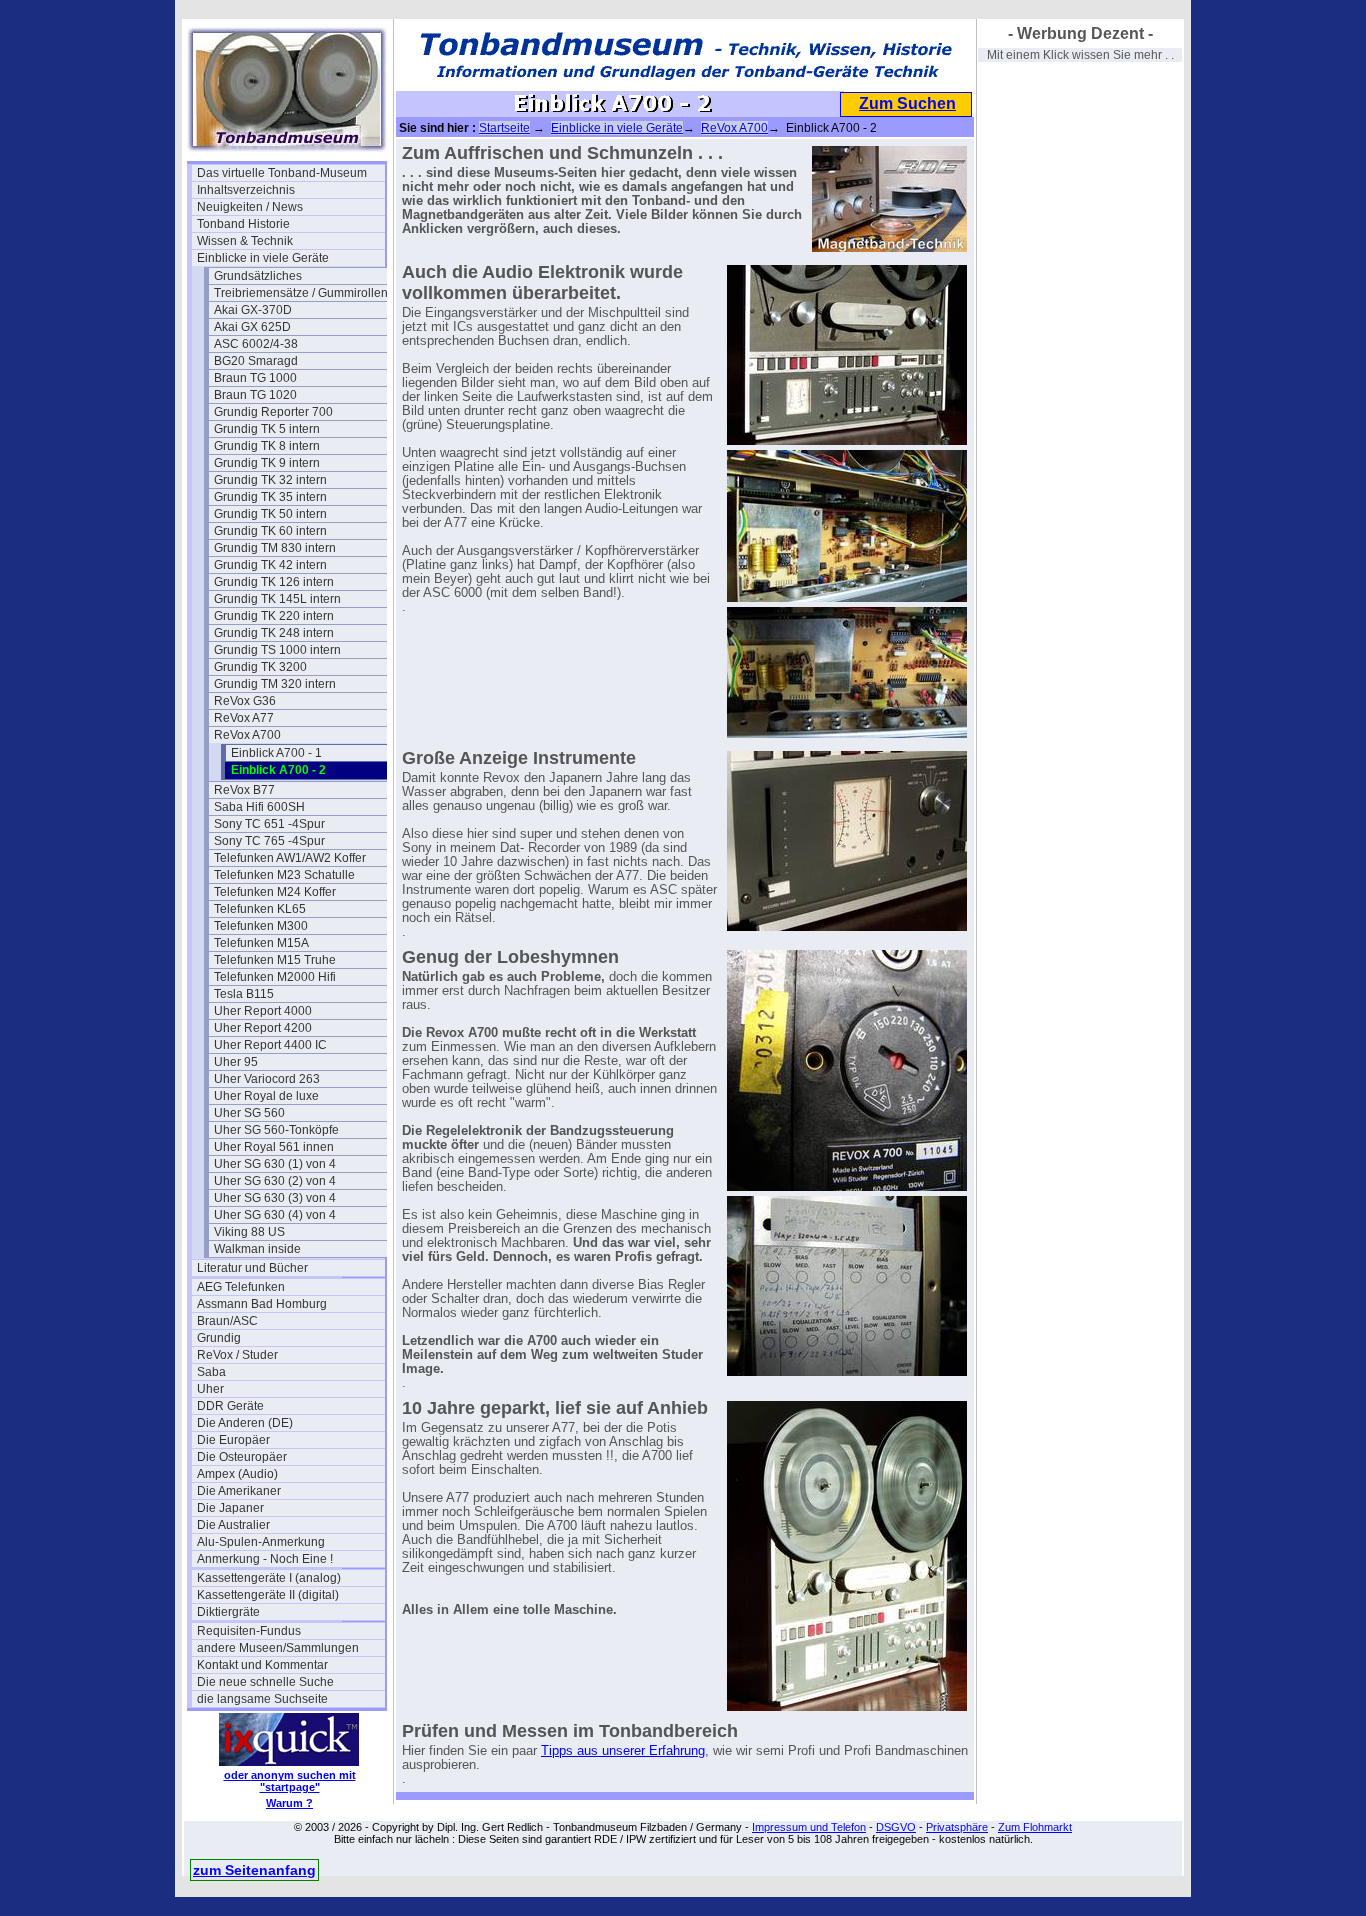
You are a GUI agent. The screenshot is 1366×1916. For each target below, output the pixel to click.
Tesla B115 (244, 994)
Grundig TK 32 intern (270, 480)
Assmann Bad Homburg (262, 1304)
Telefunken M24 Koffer (275, 892)
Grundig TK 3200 (260, 667)
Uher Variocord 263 (267, 1079)
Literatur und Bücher (252, 1268)
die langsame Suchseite (262, 1699)
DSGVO (896, 1827)
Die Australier (233, 1525)
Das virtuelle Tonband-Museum (282, 173)
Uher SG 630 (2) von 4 (275, 1181)
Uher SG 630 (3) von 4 (275, 1198)
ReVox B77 (244, 790)
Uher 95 (236, 1062)
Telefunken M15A (261, 943)
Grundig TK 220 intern (274, 616)
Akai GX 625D (252, 327)
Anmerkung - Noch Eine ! (265, 1559)
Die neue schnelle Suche (265, 1682)
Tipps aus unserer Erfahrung (623, 1751)
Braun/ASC (227, 1321)
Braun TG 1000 (255, 378)
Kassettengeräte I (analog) (269, 1578)
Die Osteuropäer (242, 1457)
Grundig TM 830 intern (275, 548)
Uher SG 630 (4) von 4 (275, 1215)
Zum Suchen (907, 103)
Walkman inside (257, 1249)
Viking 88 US (249, 1232)
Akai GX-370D (253, 310)
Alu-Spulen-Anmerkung (261, 1542)
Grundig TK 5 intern (267, 429)
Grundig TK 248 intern (274, 633)
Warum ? (289, 1803)
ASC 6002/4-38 (256, 344)
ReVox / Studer (237, 1355)
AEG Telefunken (241, 1287)
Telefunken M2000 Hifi (275, 977)
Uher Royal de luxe (266, 1096)
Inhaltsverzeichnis (246, 190)
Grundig (219, 1338)
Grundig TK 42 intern (270, 565)
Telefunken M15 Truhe (275, 960)
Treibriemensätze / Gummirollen (301, 293)
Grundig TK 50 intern (270, 514)
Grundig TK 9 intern (267, 463)
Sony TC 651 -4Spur (269, 824)
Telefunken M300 (261, 926)
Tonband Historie (243, 224)
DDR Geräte (230, 1406)
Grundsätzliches (258, 276)
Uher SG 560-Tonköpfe (276, 1130)
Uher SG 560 (249, 1113)
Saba (211, 1372)
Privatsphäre (957, 1827)
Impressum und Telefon (809, 1827)
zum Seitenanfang (254, 1870)
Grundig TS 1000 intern (277, 650)
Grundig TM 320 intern (275, 684)
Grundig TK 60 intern (270, 531)
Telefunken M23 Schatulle (284, 875)
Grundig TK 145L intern (277, 599)
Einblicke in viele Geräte (263, 258)
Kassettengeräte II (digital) (268, 1595)
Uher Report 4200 (263, 1028)
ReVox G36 (245, 701)
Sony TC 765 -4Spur (269, 841)
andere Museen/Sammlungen (278, 1648)
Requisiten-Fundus (249, 1631)
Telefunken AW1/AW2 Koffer (290, 858)
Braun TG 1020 (255, 395)
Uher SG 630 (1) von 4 (275, 1164)
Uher (210, 1389)
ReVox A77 (244, 718)
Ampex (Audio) (237, 1474)
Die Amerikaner (239, 1491)
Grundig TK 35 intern (270, 497)
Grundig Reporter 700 (273, 412)
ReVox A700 (247, 735)
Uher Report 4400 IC (270, 1045)
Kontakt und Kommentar (262, 1665)
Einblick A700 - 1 (276, 753)
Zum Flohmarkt (1035, 1827)
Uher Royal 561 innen (274, 1147)
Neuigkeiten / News (250, 207)
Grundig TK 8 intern (267, 446)
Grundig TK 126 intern (274, 582)
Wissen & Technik (245, 241)
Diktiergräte (228, 1612)
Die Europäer (233, 1440)
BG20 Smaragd (256, 361)
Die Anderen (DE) (245, 1423)
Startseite (504, 128)
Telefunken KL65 (260, 909)
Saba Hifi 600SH (259, 807)
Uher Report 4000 (263, 1011)
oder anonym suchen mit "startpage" (290, 1781)
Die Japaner (230, 1508)
